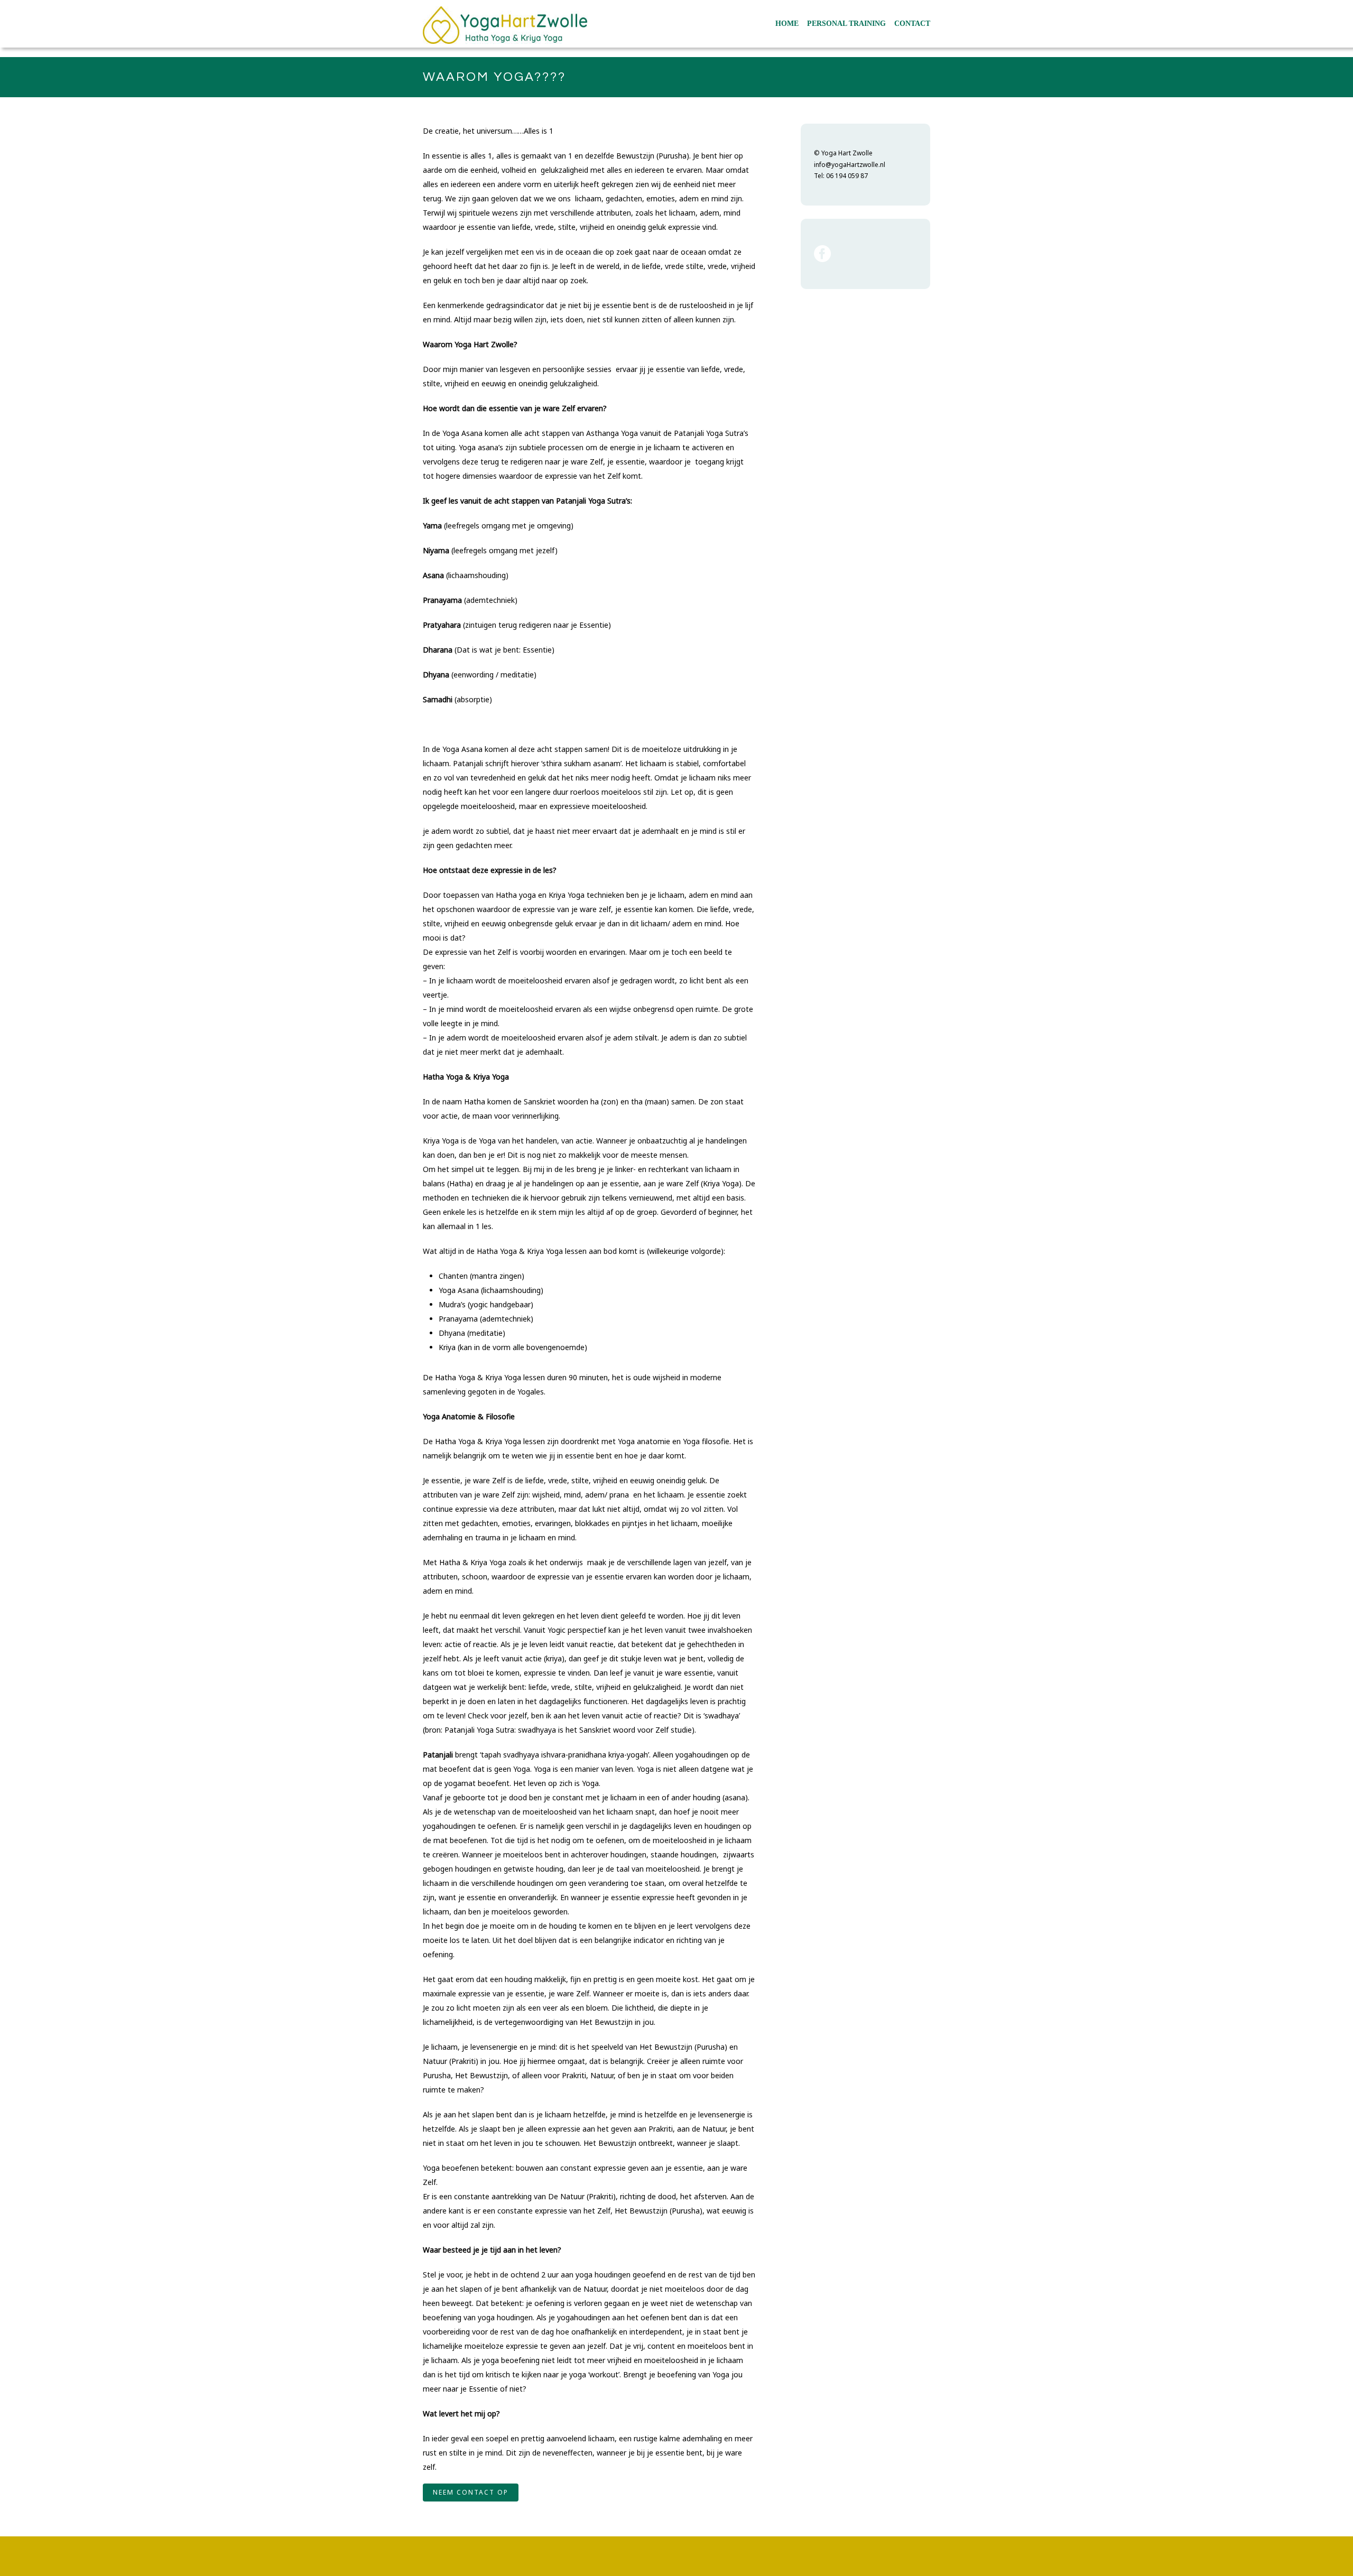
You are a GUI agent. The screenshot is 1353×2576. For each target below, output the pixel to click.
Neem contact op (471, 2492)
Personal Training (846, 24)
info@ (823, 165)
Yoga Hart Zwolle (847, 153)
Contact (912, 24)
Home (787, 24)
